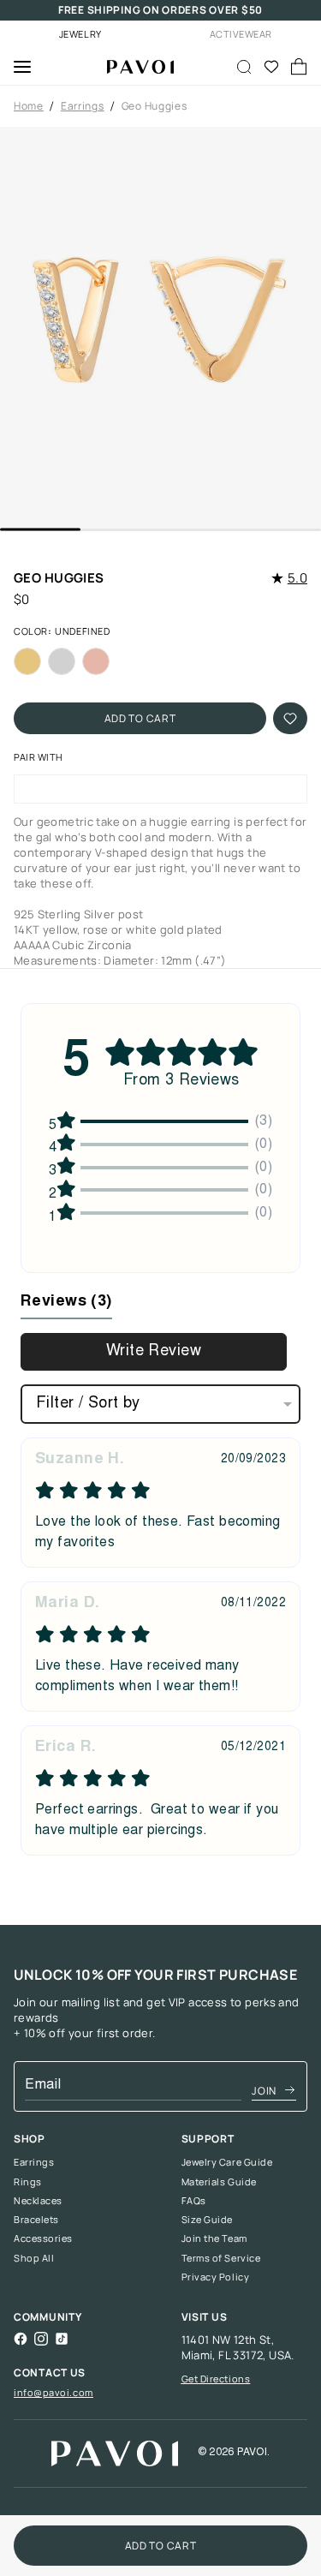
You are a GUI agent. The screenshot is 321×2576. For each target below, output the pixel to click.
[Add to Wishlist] (290, 718)
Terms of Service (221, 2258)
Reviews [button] (66, 1302)
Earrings (83, 106)
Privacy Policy (216, 2277)
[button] (160, 328)
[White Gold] (62, 661)
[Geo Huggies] (134, 67)
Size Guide (208, 2220)
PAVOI (252, 2453)
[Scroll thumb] (40, 530)
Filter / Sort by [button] (88, 1404)
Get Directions (216, 2379)
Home (29, 106)
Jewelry (80, 34)
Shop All (34, 2258)
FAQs (194, 2201)
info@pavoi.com (53, 2392)
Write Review (154, 1352)
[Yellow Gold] (27, 661)
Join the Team (214, 2238)
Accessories (43, 2238)
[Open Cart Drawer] (299, 67)
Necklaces (38, 2201)
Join (264, 2091)
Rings (28, 2182)
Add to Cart (140, 718)
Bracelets (36, 2220)
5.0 (297, 578)
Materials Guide (219, 2182)
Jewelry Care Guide (227, 2162)
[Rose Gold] (96, 661)
